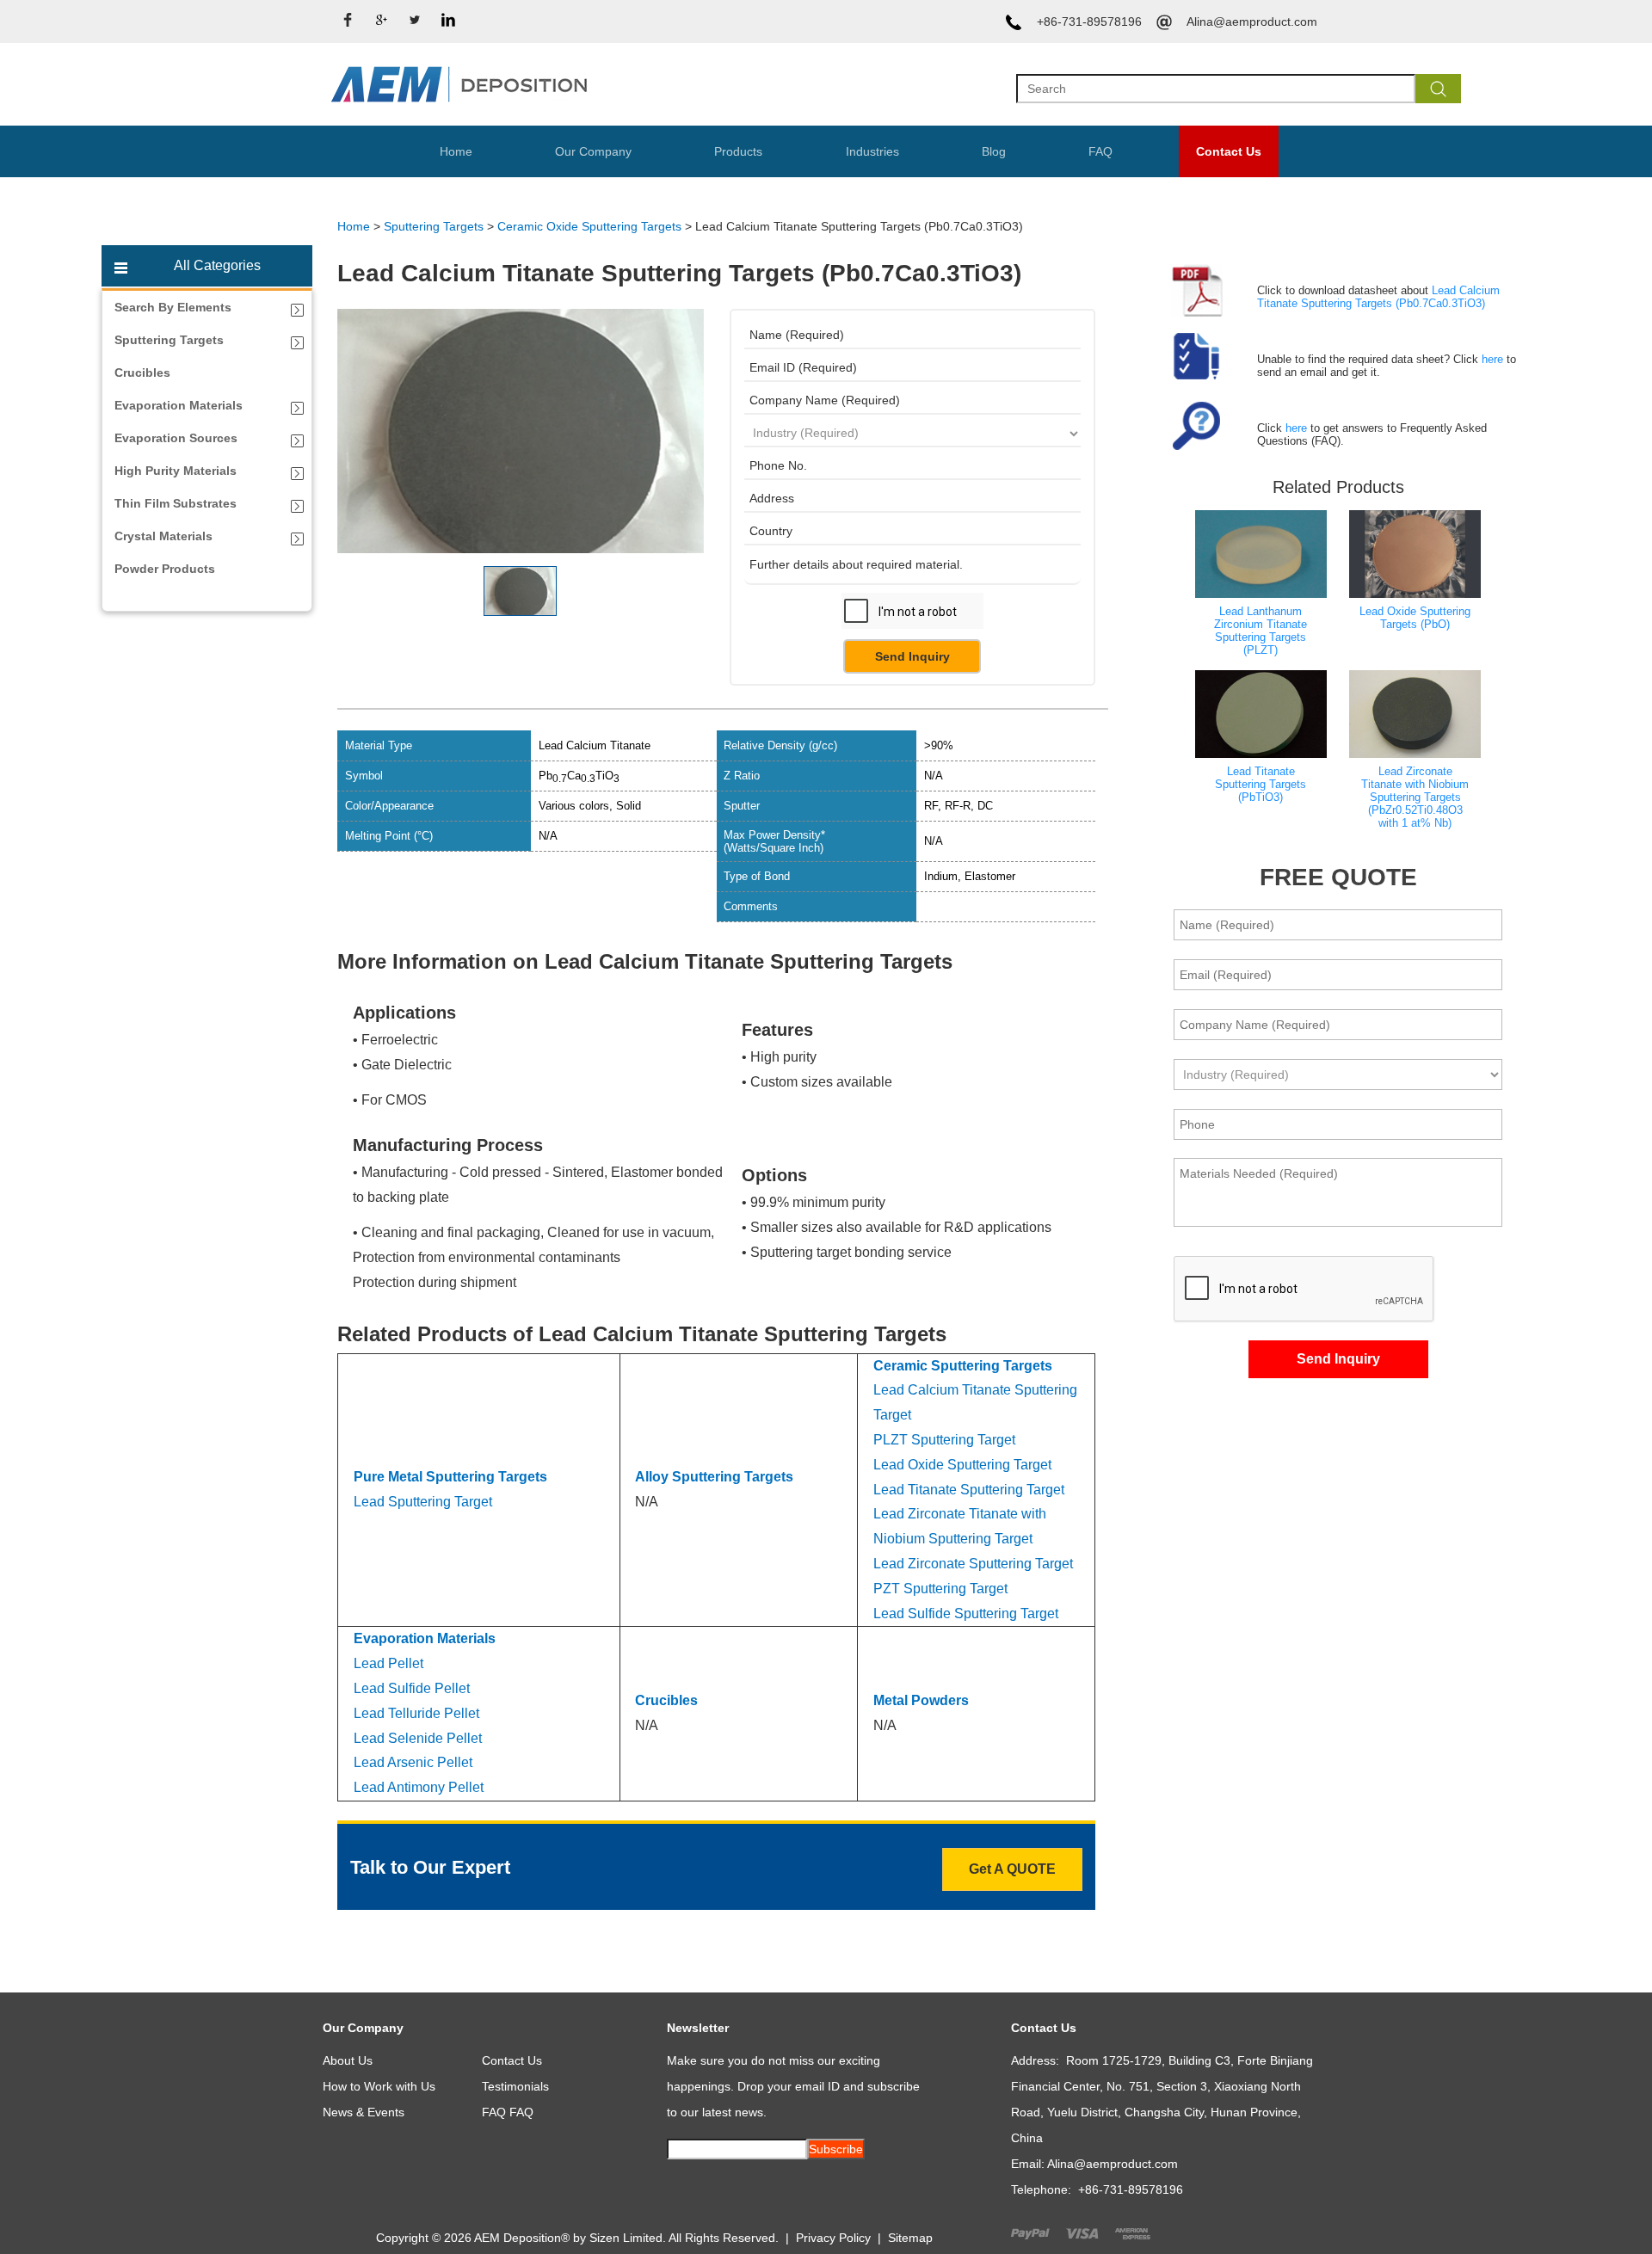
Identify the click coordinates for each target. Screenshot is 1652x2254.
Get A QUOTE (1012, 1869)
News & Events (364, 2112)
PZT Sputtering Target (940, 1589)
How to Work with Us (379, 2086)
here (1492, 359)
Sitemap (910, 2238)
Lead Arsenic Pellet (413, 1762)
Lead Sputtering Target (423, 1502)
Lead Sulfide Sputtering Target (966, 1614)
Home (456, 151)
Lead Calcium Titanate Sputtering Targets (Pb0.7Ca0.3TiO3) (1378, 297)
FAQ (1100, 151)
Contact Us (1229, 151)
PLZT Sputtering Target (944, 1440)
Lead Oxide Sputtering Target (962, 1465)
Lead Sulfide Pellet (412, 1688)
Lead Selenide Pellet (418, 1738)
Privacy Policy (833, 2238)
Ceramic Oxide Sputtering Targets (589, 226)
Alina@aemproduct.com (1252, 22)
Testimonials (515, 2086)
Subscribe (836, 2149)
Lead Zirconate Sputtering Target (973, 1564)
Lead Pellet (388, 1663)
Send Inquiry (912, 656)
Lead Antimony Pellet (419, 1787)
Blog (994, 151)
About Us (348, 2060)
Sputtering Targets (434, 226)
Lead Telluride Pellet (416, 1713)
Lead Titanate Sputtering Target (969, 1490)
